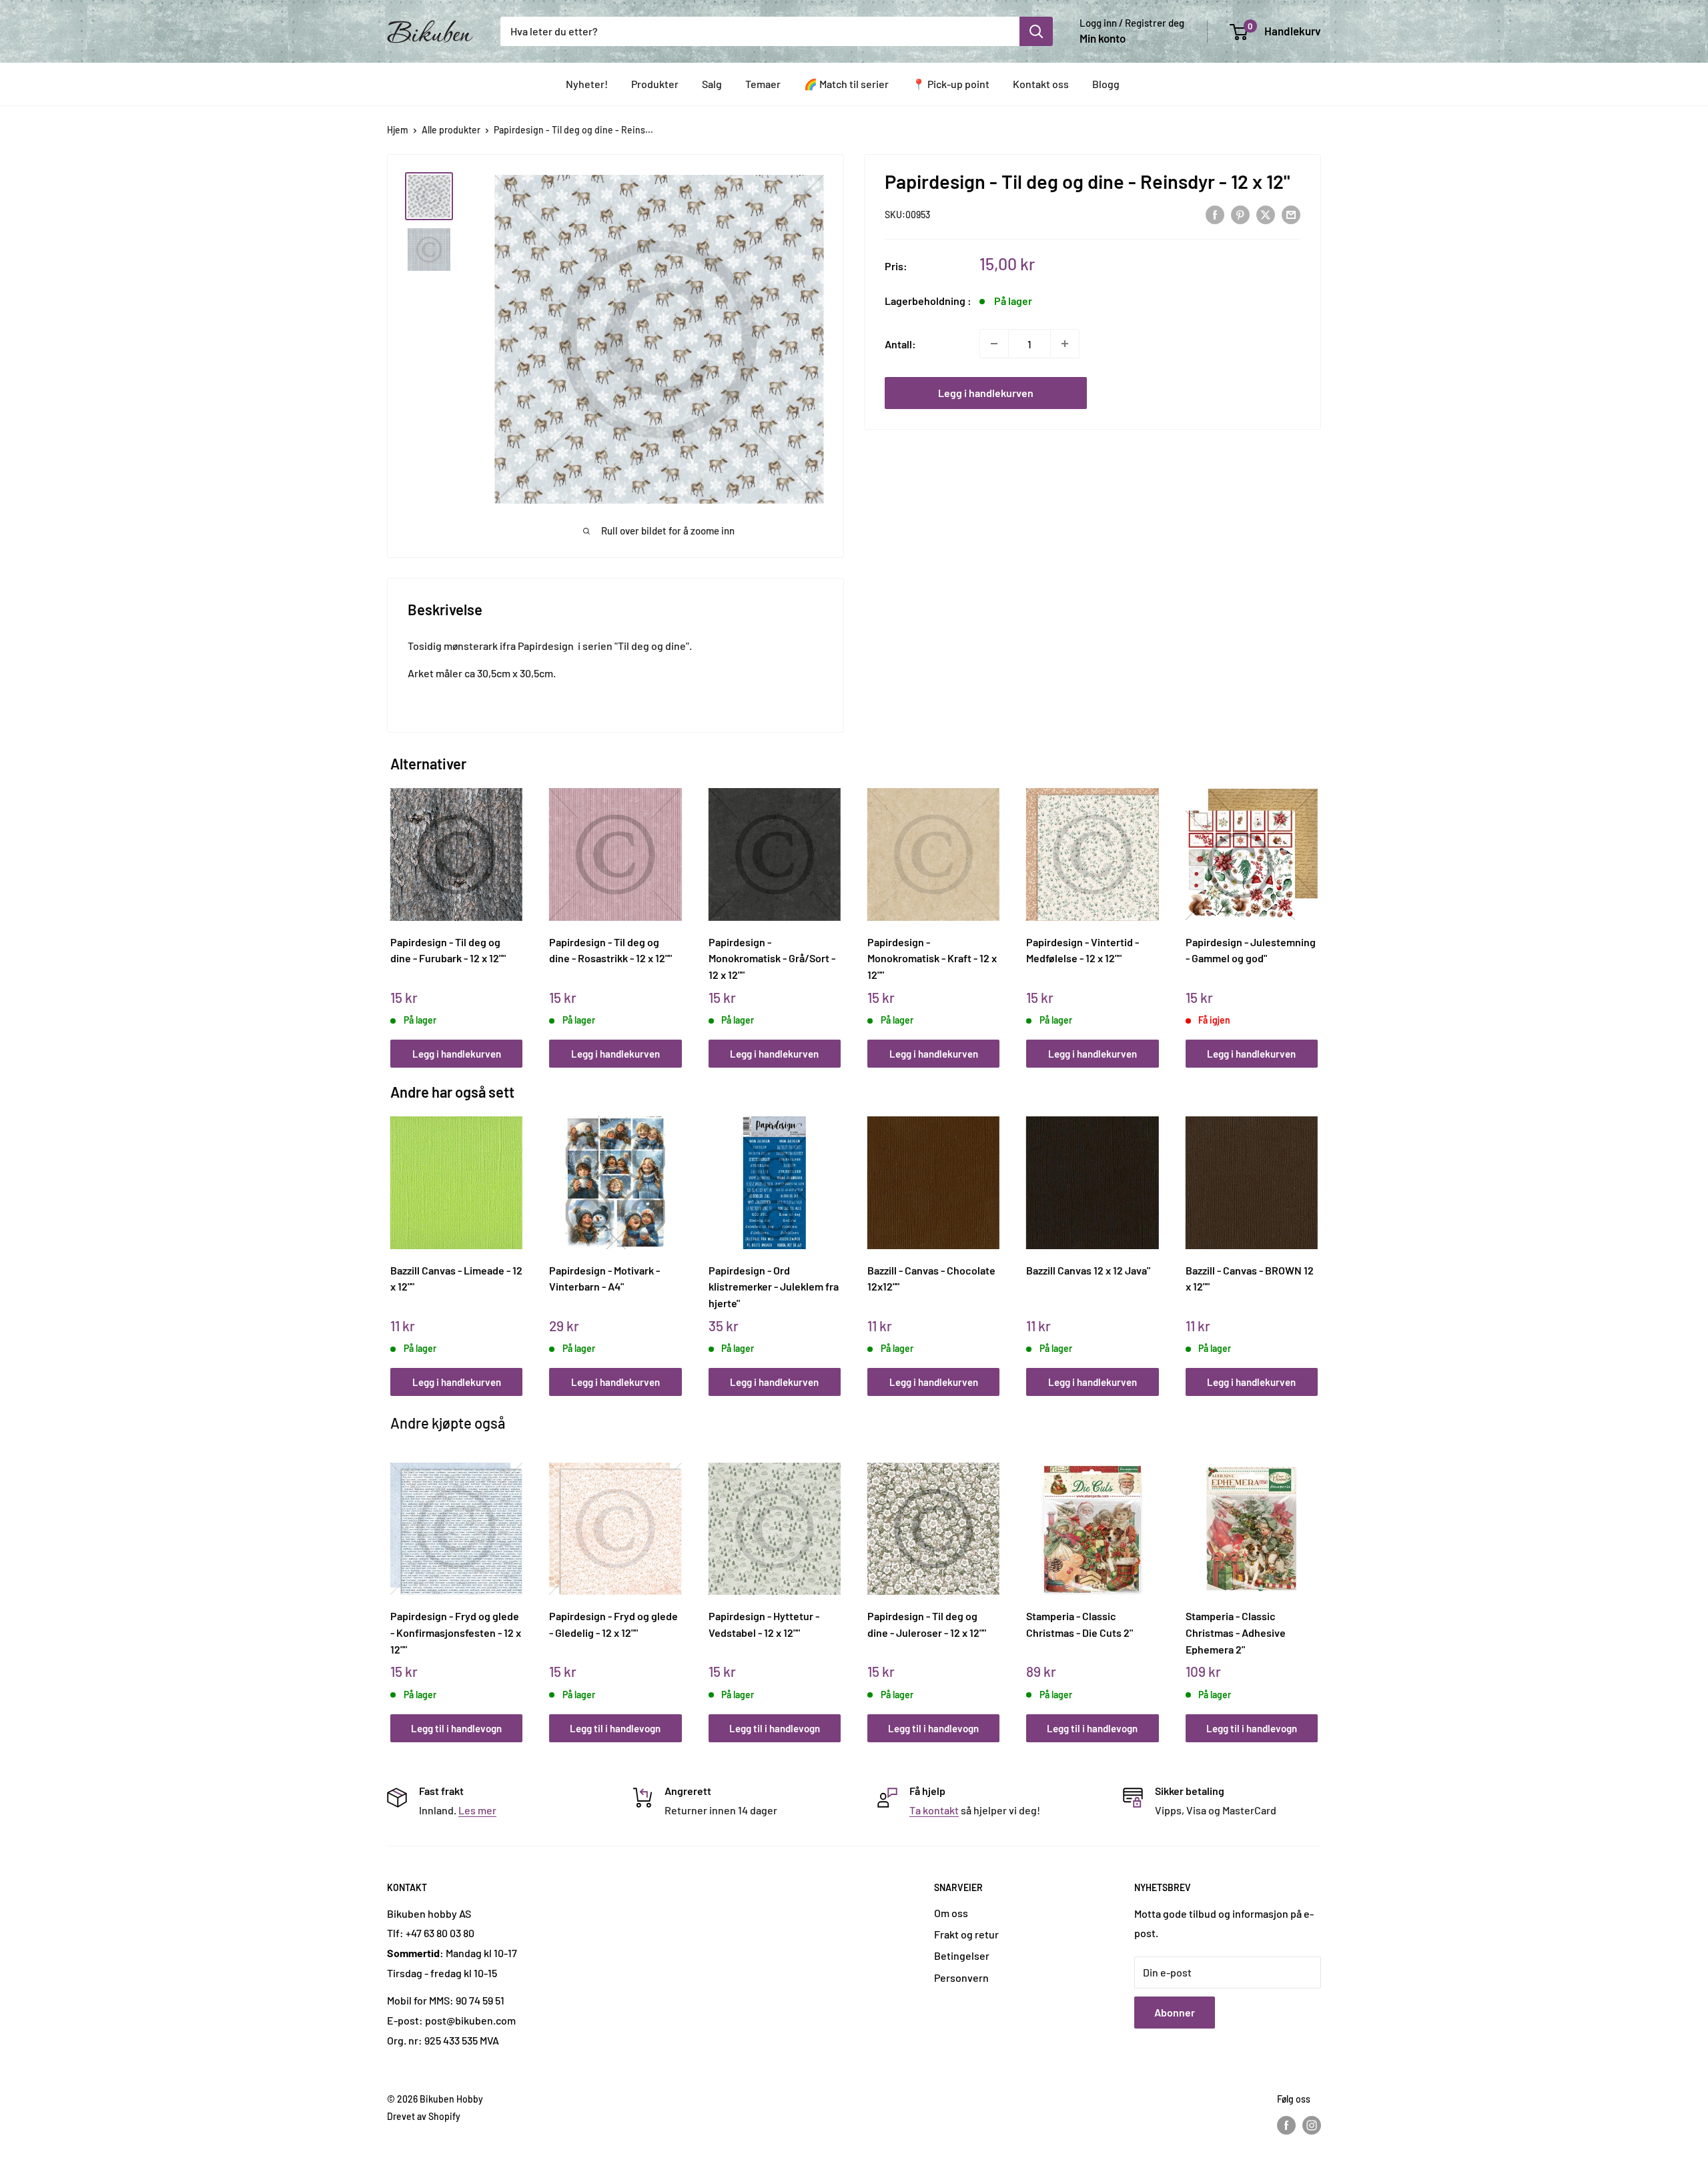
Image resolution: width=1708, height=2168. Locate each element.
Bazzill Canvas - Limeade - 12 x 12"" (456, 1279)
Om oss (951, 1913)
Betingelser (962, 1955)
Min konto (1103, 38)
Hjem (398, 130)
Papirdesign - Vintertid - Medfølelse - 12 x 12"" (1083, 950)
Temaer (763, 84)
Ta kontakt (934, 1810)
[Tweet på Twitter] (1266, 214)
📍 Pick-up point (951, 84)
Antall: (900, 343)
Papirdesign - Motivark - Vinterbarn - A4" (604, 1279)
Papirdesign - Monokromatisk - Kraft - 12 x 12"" (932, 958)
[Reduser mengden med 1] (994, 344)
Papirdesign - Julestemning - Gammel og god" (1251, 950)
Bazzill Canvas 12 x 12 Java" (1088, 1270)
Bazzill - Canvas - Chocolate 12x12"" (931, 1279)
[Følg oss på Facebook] (1286, 2125)
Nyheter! (587, 84)
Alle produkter (451, 130)
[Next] (1315, 913)
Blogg (1106, 84)
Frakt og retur (966, 1934)
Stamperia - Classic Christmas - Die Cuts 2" (1080, 1624)
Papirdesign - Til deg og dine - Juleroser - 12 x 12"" (927, 1624)
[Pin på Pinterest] (1240, 214)
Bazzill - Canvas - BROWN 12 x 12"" (1250, 1279)
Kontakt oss (1041, 84)
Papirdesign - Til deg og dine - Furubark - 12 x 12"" (448, 950)
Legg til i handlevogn (456, 1728)
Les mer (477, 1810)
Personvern (961, 1977)
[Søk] (1036, 31)
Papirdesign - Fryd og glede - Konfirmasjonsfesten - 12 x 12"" (456, 1632)
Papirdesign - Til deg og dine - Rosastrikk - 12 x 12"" (610, 950)
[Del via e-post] (1291, 214)
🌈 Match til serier (846, 84)
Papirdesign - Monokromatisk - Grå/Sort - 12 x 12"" (772, 958)
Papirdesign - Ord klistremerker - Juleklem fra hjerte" (774, 1287)
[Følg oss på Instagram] (1312, 2125)
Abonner (1175, 2012)
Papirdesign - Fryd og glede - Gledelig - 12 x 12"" (613, 1624)
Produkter (655, 84)
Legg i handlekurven (986, 393)
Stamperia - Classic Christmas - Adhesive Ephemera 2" (1236, 1632)
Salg (712, 84)
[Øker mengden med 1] (1065, 344)
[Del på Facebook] (1215, 214)
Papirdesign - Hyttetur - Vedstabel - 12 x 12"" (764, 1624)
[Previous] (394, 913)
